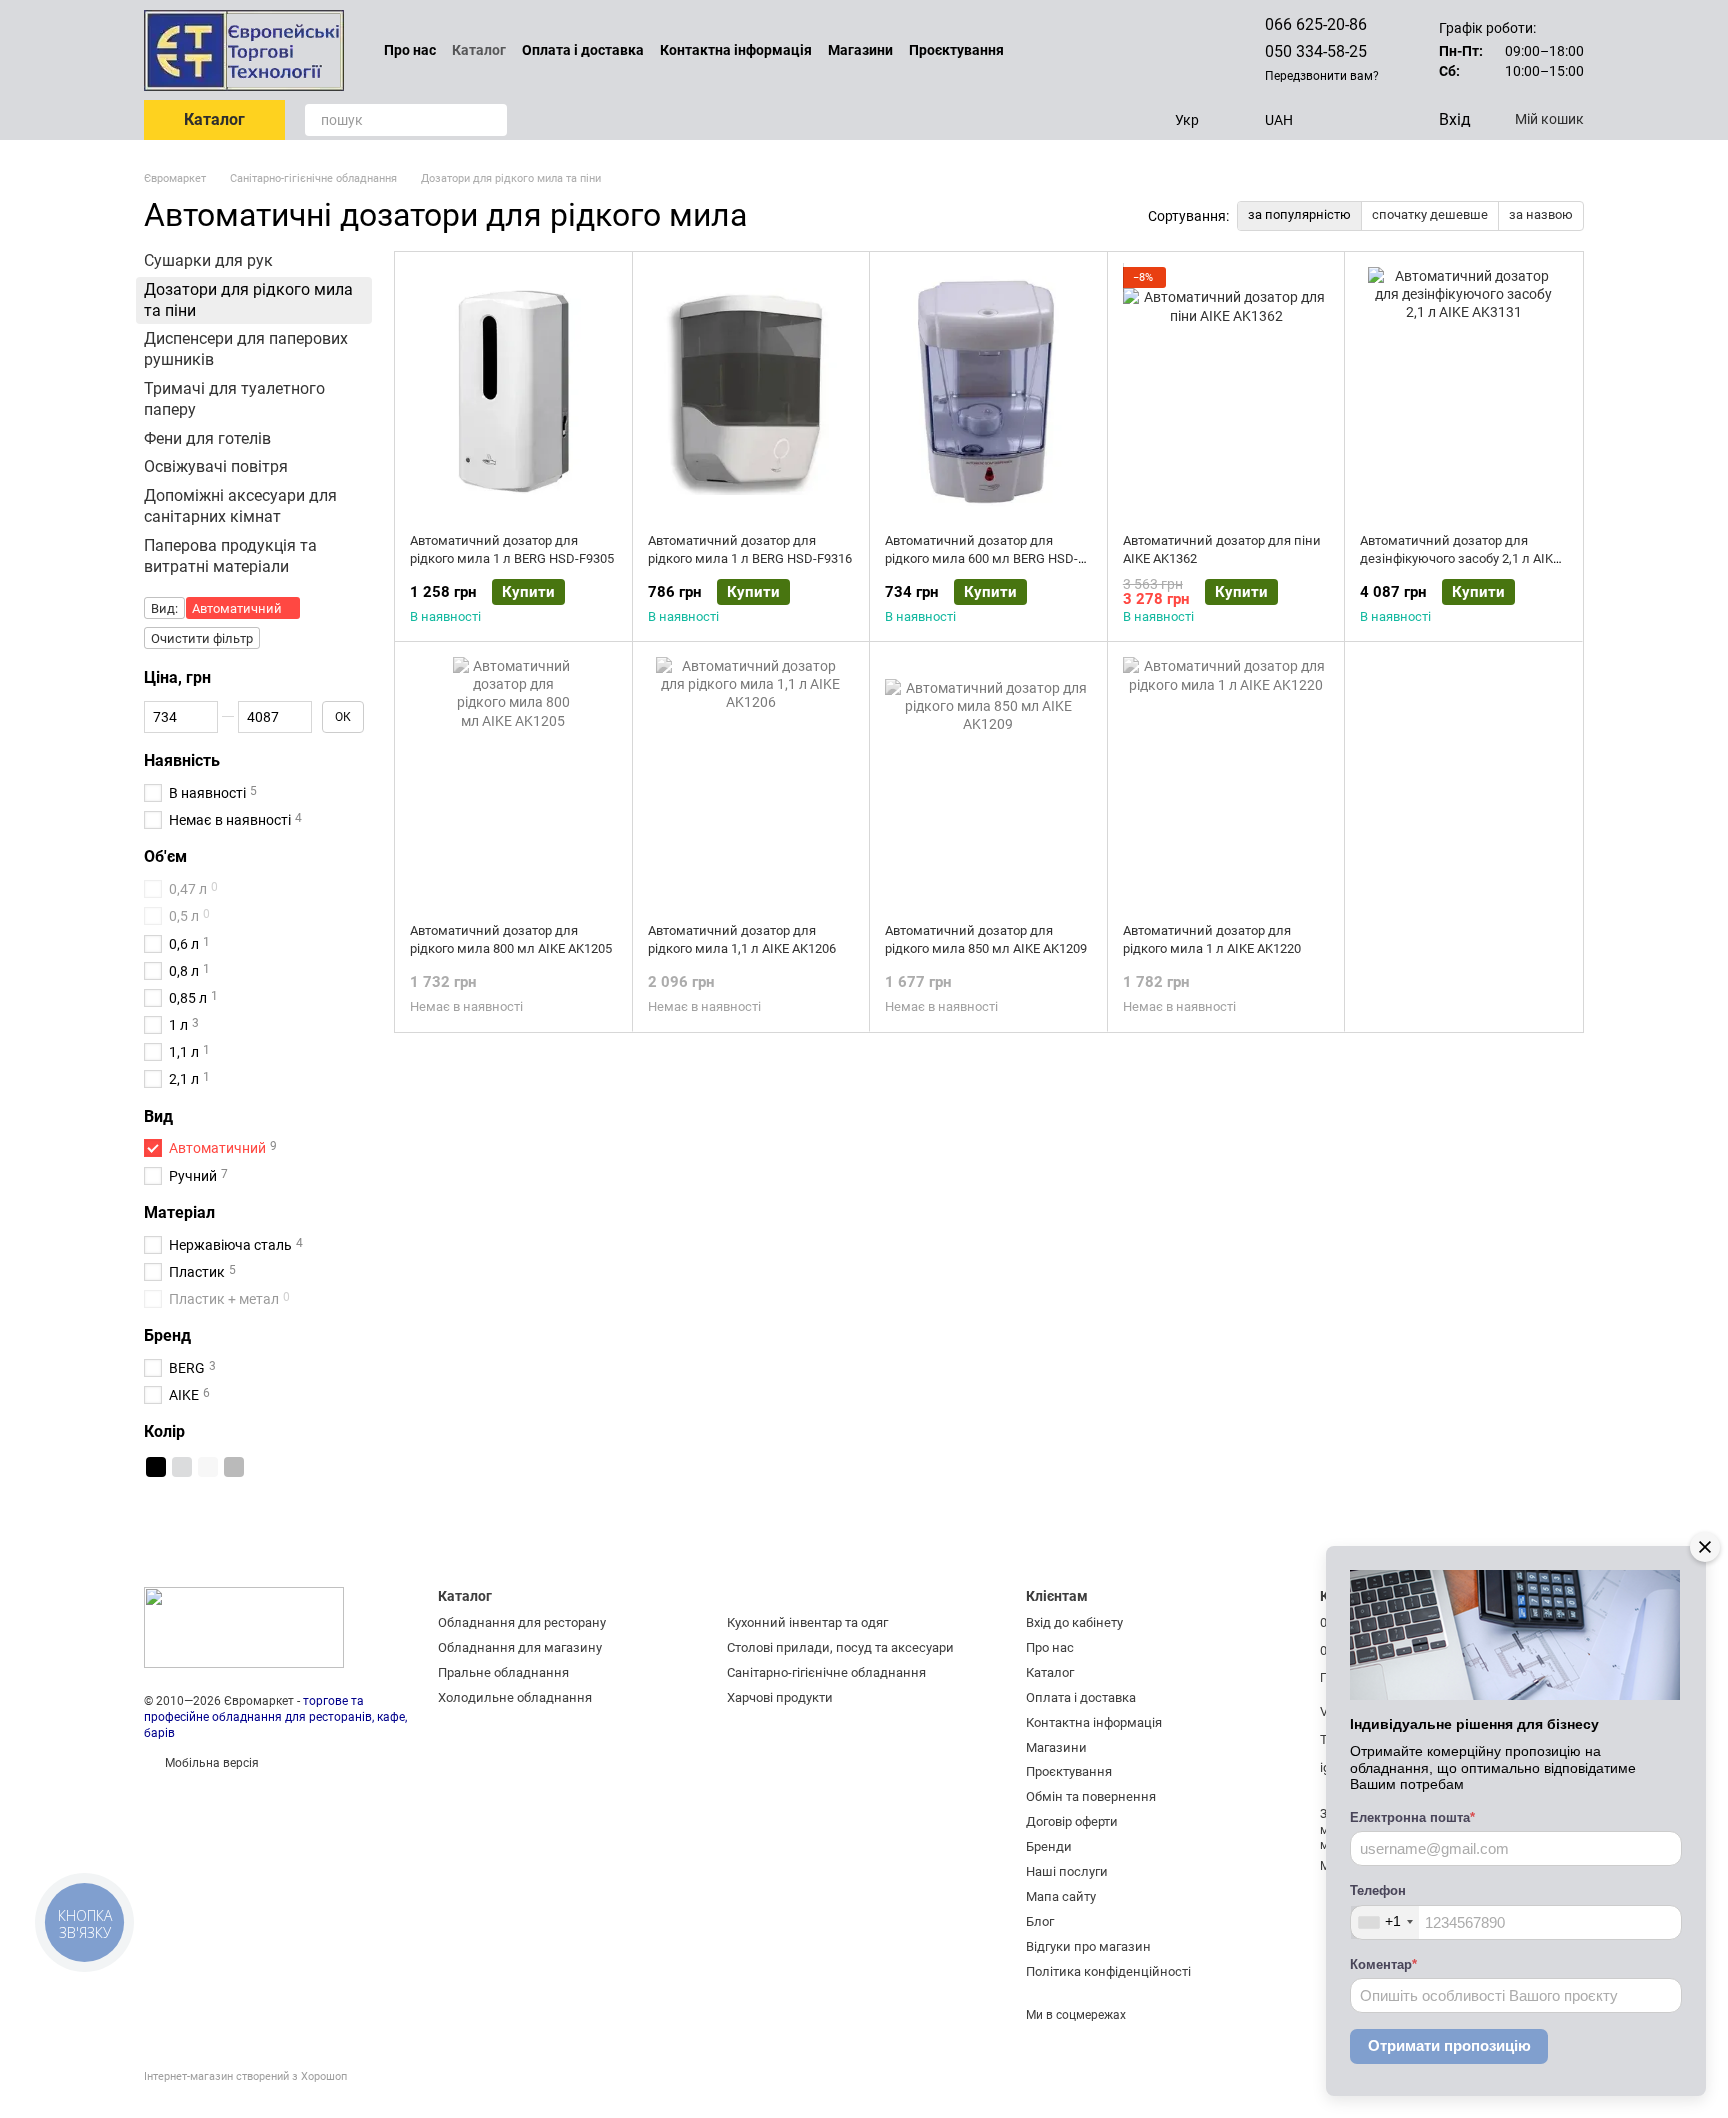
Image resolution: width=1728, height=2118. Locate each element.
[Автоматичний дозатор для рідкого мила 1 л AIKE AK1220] (1226, 782)
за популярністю (1299, 214)
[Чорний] (156, 1467)
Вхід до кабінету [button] (1074, 1622)
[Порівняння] (1341, 120)
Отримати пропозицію (1449, 2045)
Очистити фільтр (202, 638)
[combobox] (1385, 1922)
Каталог (479, 50)
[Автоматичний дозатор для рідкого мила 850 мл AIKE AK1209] (988, 782)
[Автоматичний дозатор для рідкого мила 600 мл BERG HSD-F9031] (988, 392)
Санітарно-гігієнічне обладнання (826, 1672)
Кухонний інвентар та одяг (807, 1622)
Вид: (164, 608)
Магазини (860, 50)
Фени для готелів (207, 437)
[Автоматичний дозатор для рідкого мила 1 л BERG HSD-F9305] (513, 392)
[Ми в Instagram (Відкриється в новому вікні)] (1169, 50)
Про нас (410, 50)
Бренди (1049, 1846)
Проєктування (956, 50)
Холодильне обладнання (515, 1697)
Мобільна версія (210, 1763)
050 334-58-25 (1316, 51)
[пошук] (491, 120)
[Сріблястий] (182, 1467)
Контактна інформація (736, 50)
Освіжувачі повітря (216, 466)
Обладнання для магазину (520, 1647)
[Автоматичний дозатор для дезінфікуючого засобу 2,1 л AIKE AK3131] (1463, 392)
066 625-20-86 (1316, 24)
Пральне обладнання (503, 1672)
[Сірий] (234, 1467)
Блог (1040, 1921)
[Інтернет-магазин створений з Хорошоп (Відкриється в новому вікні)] (245, 2094)
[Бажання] (1381, 120)
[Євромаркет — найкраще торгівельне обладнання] (244, 1627)
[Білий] (208, 1467)
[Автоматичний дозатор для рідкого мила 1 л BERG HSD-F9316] (751, 392)
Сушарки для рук (208, 260)
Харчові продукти (780, 1697)
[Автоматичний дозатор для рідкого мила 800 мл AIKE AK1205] (513, 782)
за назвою (1541, 214)
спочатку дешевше (1430, 214)
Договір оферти (1072, 1821)
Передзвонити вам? (1322, 76)
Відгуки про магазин (1088, 1946)
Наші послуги (1067, 1871)
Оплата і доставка (583, 50)
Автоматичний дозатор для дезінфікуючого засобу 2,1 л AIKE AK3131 (1460, 558)
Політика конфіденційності (1108, 1971)
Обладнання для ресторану (522, 1622)
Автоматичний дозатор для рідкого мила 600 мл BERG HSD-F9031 (981, 558)
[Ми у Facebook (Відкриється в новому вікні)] (1145, 50)
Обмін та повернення (1091, 1796)
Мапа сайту (1061, 1896)
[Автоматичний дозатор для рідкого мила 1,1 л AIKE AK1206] (751, 782)
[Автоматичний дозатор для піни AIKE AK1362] (1226, 392)
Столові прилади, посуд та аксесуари (840, 1647)
